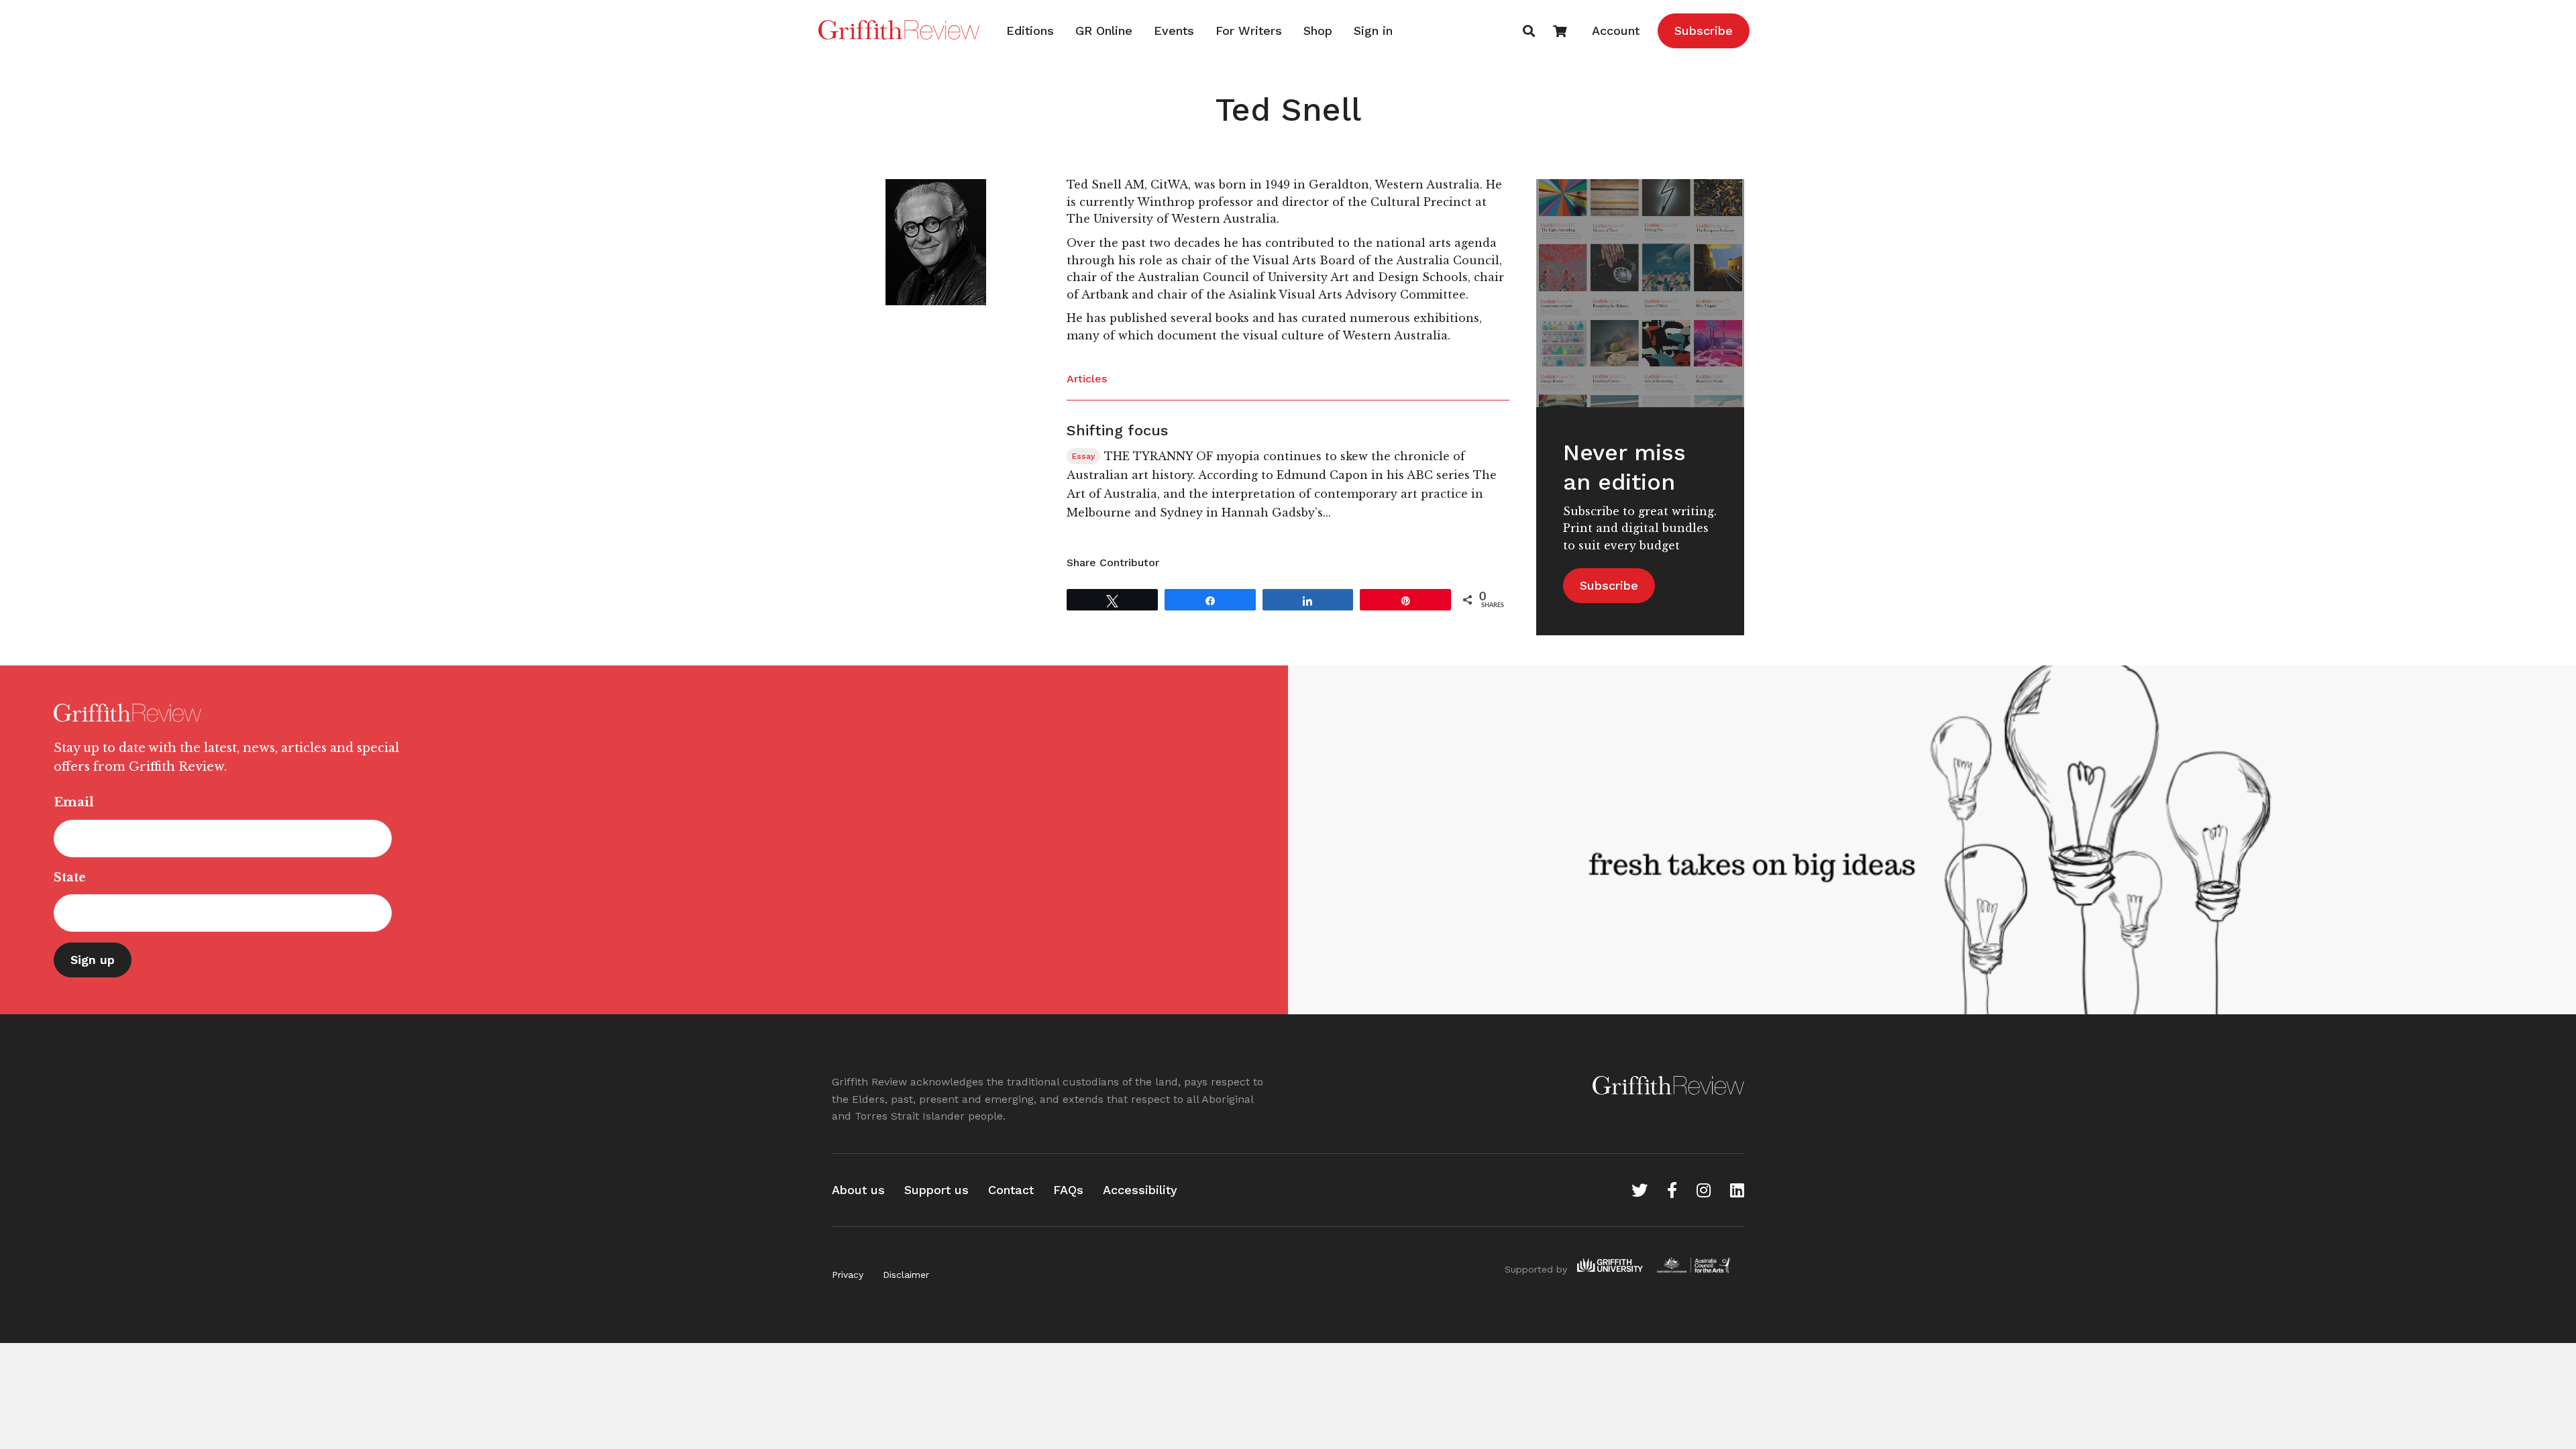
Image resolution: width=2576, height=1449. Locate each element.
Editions (1030, 31)
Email (74, 802)
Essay (1083, 456)
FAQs (1068, 1190)
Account (1616, 31)
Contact (1011, 1190)
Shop (1318, 31)
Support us (936, 1190)
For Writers (1249, 31)
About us (858, 1190)
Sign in (1373, 31)
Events (1174, 31)
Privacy (848, 1275)
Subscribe (1704, 31)
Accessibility (1140, 1190)
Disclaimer (906, 1275)
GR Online (1104, 31)
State (70, 877)
